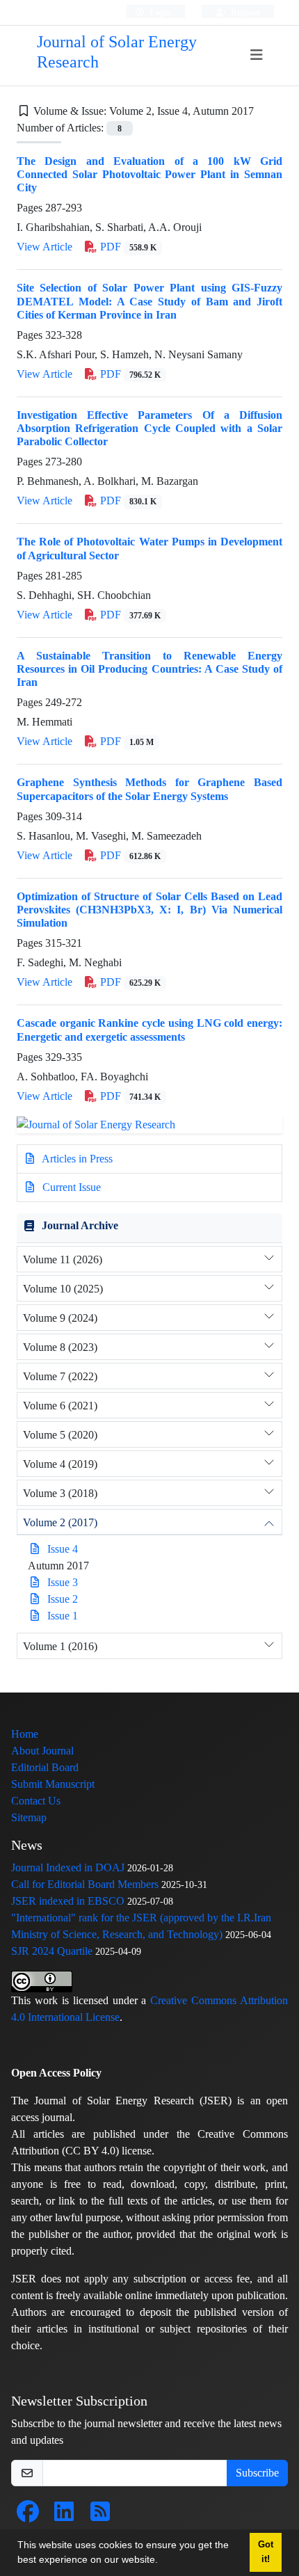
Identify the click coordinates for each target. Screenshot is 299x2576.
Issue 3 (63, 1582)
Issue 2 (63, 1599)
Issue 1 (63, 1616)
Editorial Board (45, 1767)
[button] (163, 2561)
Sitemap (29, 1817)
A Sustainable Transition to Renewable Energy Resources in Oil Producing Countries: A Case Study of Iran (149, 669)
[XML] (265, 111)
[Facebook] (28, 2516)
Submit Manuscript (53, 1784)
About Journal (42, 1751)
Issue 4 (63, 1549)
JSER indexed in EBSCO (68, 1901)
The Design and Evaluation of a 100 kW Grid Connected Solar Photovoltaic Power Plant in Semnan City (149, 174)
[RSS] (100, 2516)
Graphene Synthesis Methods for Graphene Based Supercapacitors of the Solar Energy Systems (149, 789)
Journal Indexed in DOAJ (68, 1867)
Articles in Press (76, 1159)
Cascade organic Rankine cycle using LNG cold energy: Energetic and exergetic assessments (149, 1030)
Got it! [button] (266, 2552)
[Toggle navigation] (256, 55)
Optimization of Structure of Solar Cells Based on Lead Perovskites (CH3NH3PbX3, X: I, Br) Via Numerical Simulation (149, 910)
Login (160, 12)
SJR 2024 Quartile (52, 1951)
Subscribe (257, 2473)
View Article (45, 247)
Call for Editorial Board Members (85, 1884)
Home (25, 1734)
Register (244, 12)
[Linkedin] (64, 2516)
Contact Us (36, 1801)
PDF (127, 247)
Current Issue (70, 1187)
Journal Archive (80, 1225)
